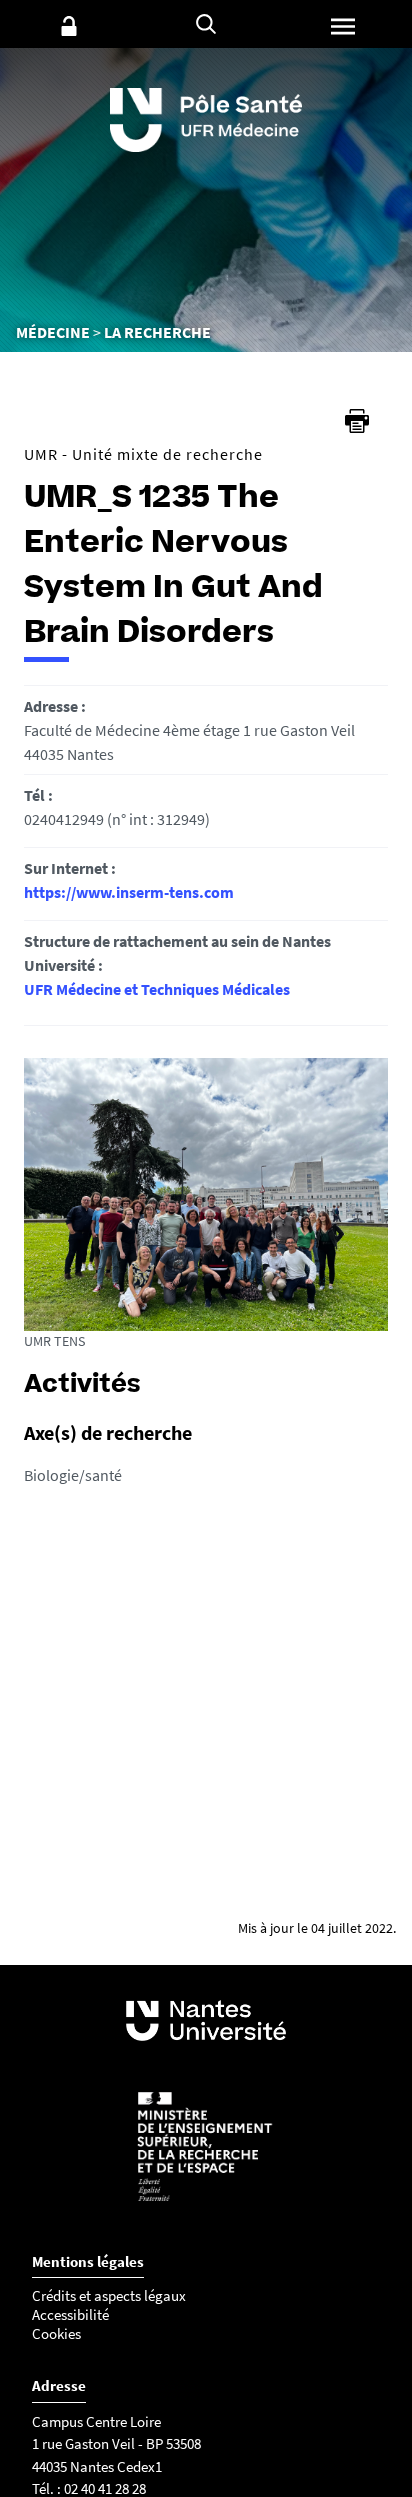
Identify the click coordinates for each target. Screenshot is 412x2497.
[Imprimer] (357, 421)
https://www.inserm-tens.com (129, 892)
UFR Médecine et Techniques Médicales (157, 989)
